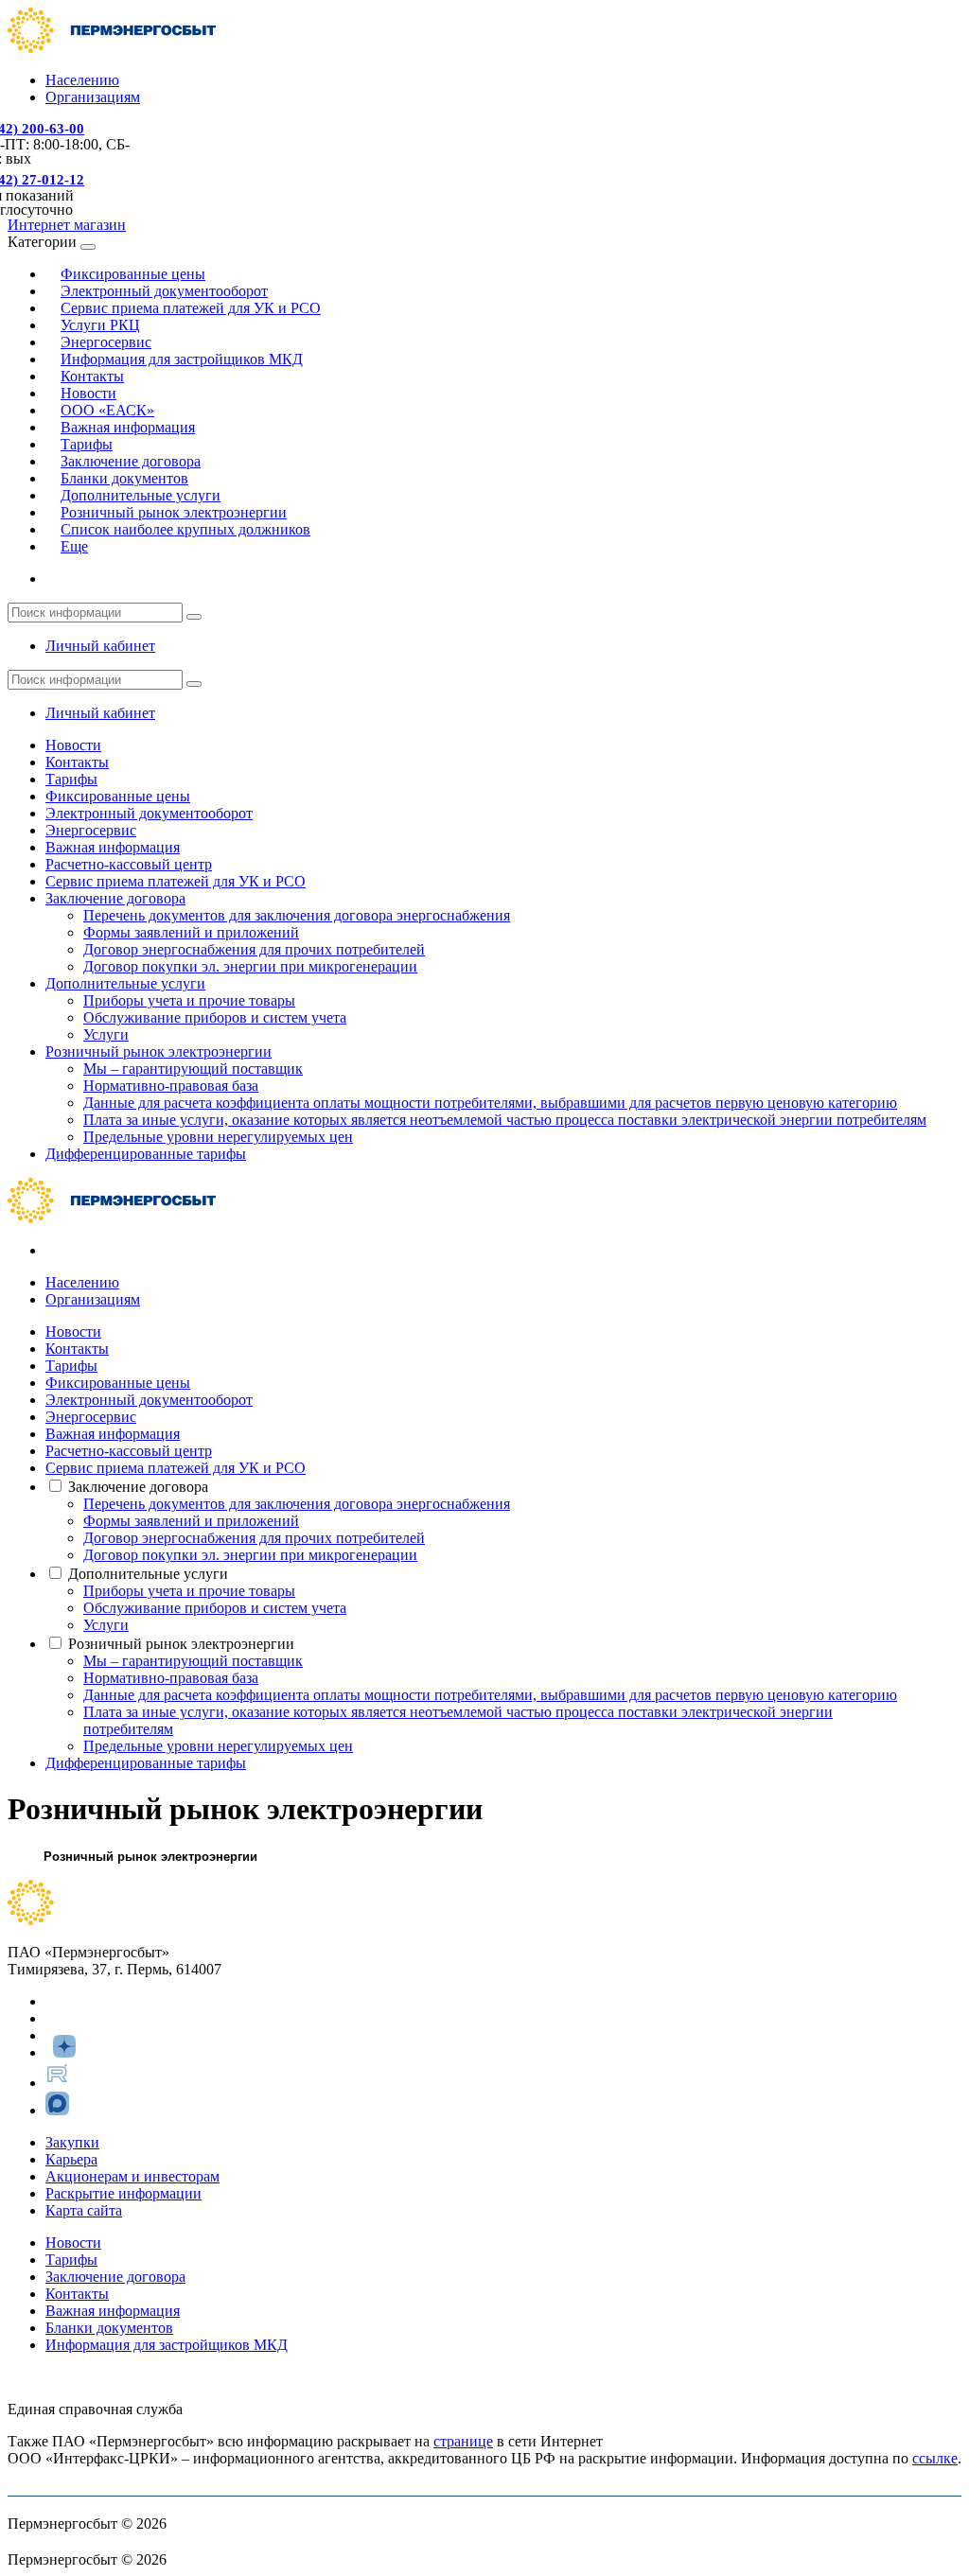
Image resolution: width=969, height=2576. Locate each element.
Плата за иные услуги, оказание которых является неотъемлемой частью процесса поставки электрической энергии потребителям (505, 1120)
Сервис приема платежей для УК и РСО (191, 308)
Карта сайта (84, 2210)
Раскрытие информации (123, 2193)
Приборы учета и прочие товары (189, 1000)
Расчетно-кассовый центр (129, 864)
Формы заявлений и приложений (191, 932)
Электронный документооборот (149, 813)
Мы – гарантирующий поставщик (193, 1069)
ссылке (935, 2458)
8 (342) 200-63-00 (62, 2377)
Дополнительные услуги (125, 983)
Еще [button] (74, 546)
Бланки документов (109, 2328)
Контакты (77, 762)
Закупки (72, 2142)
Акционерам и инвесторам (132, 2176)
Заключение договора (115, 898)
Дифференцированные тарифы (146, 1154)
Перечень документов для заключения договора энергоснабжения (297, 915)
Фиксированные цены (118, 796)
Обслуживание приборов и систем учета (215, 1017)
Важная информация (128, 427)
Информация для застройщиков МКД (182, 359)
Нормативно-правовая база (171, 1086)
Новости (73, 745)
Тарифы (71, 779)
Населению (82, 80)
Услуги (106, 1034)
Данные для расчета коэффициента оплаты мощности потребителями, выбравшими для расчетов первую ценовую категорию (490, 1103)
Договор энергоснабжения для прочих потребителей (254, 949)
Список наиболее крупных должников (185, 529)
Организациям (93, 97)
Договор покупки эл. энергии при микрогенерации (250, 966)
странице (463, 2441)
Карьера (71, 2159)
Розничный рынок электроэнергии (159, 1051)
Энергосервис (91, 830)
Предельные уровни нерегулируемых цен (218, 1137)
